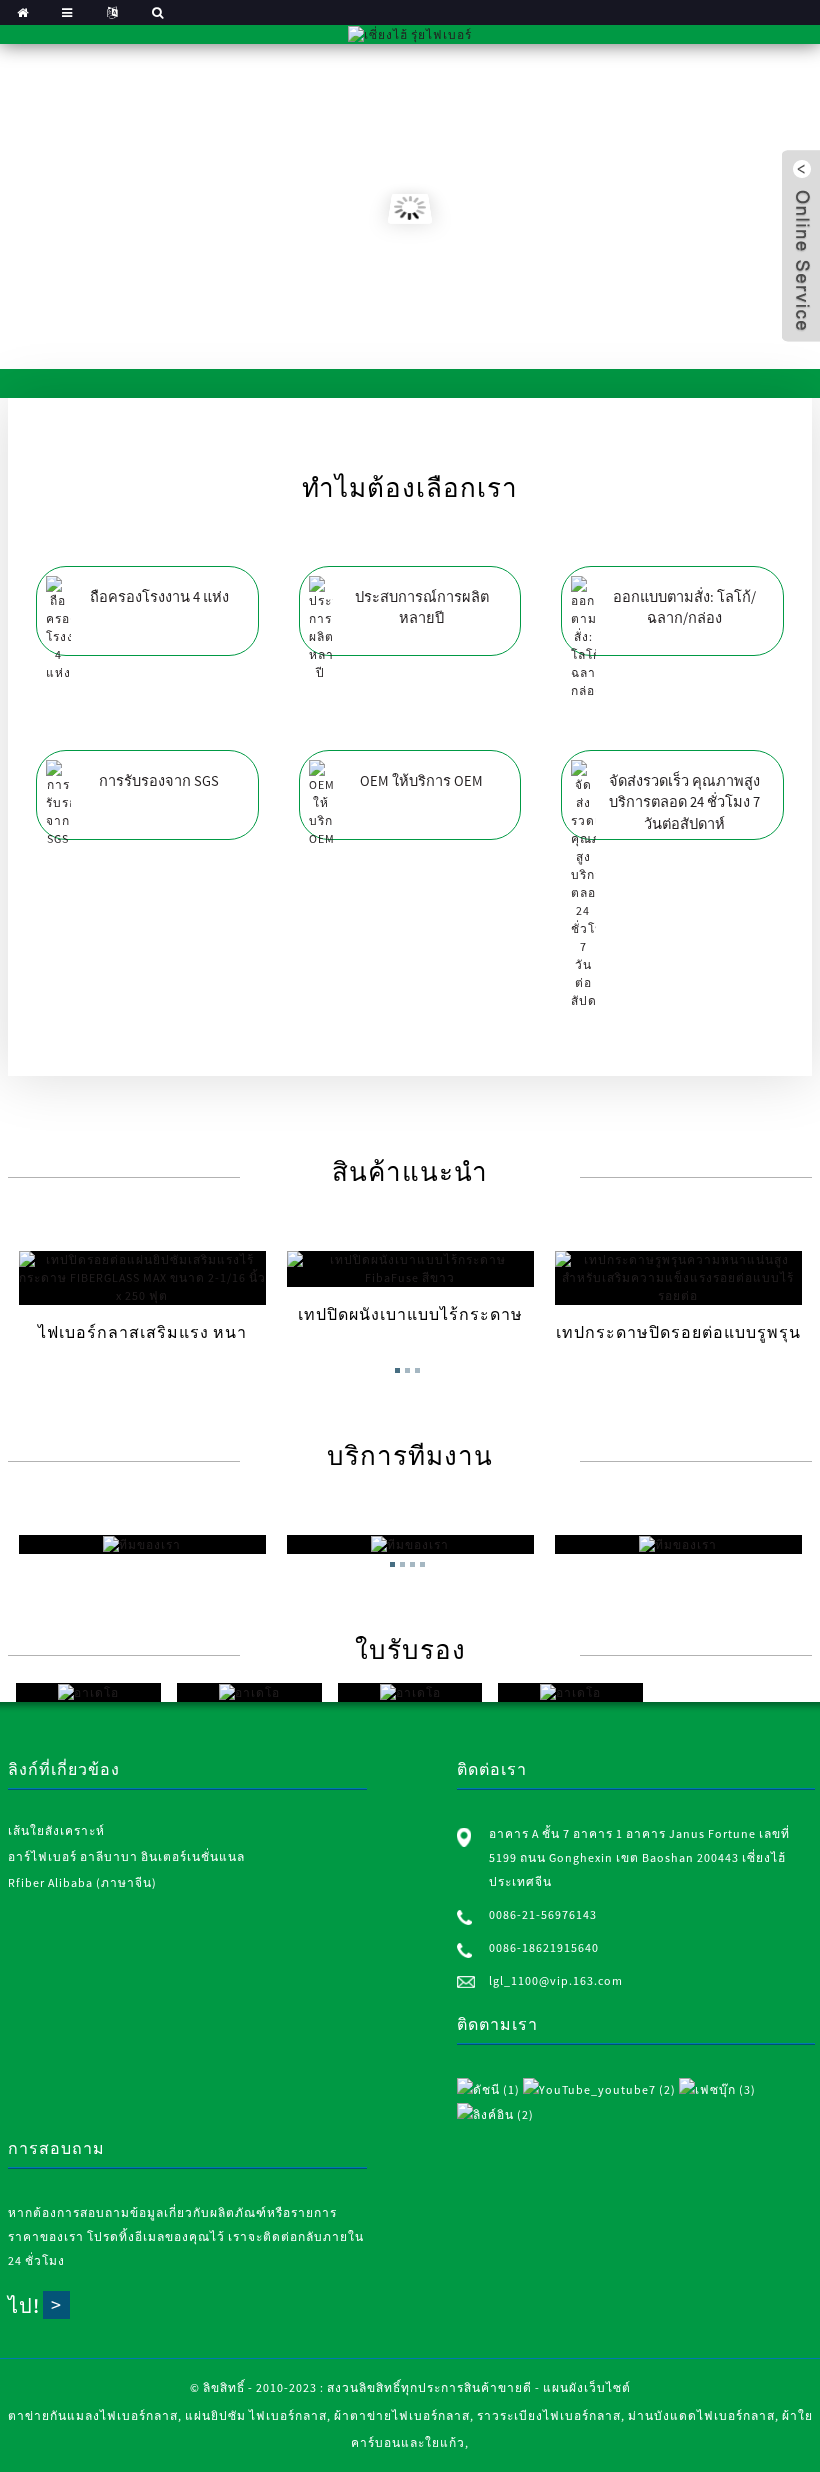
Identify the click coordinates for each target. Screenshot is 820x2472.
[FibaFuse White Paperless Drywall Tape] (410, 1269)
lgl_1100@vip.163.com (556, 1980)
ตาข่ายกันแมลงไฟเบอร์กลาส (93, 2415)
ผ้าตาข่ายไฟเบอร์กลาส (402, 2415)
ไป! (24, 2305)
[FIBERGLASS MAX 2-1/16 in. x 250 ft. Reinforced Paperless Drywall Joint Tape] (142, 1278)
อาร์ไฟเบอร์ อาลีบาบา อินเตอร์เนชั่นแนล (126, 1856)
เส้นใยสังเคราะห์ (56, 1830)
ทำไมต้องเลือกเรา (410, 487)
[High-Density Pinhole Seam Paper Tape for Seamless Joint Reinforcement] (678, 1278)
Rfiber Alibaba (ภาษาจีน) (82, 1882)
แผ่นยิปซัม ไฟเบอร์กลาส (256, 2415)
